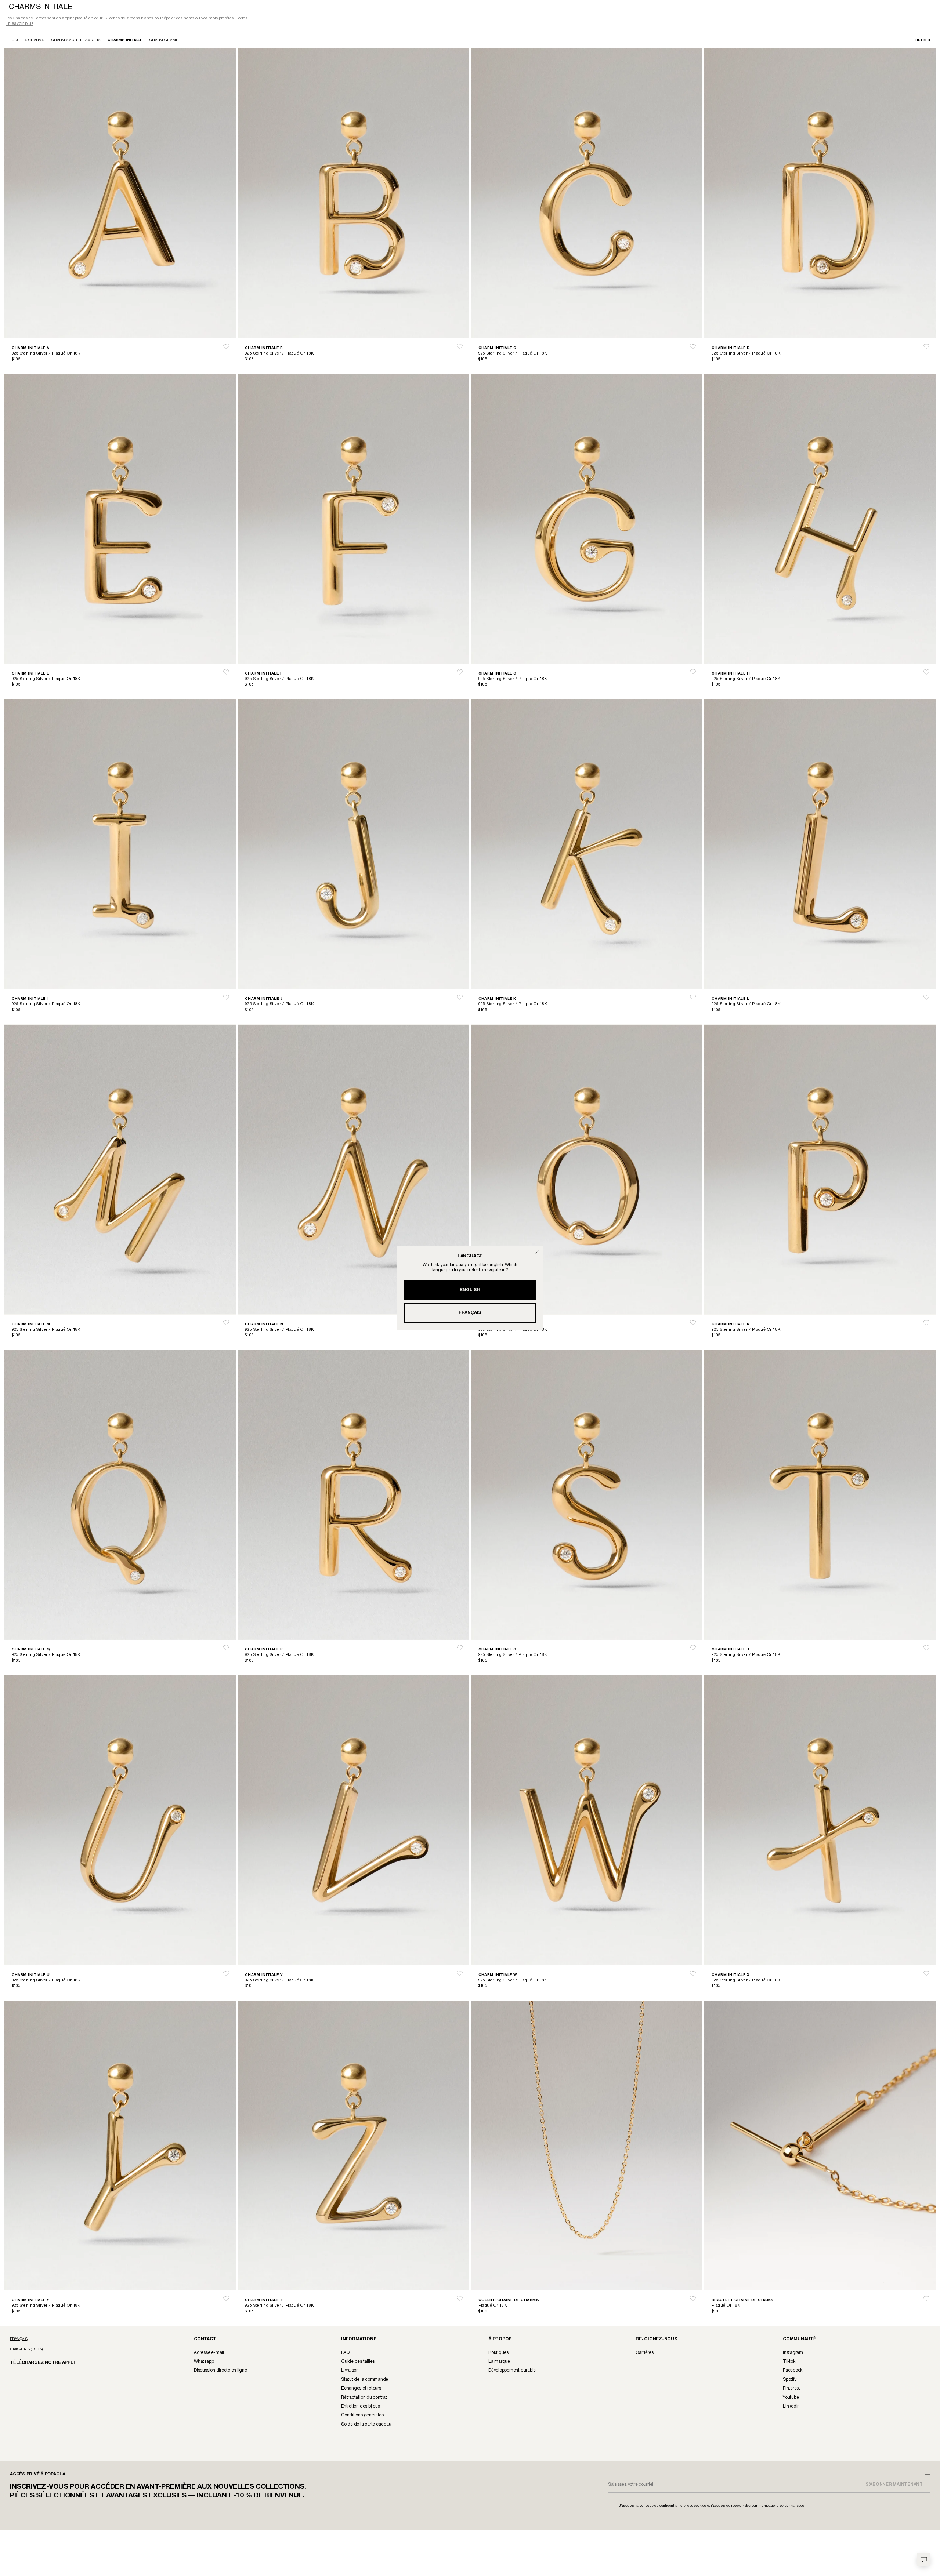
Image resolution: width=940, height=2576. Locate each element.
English (470, 1290)
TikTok (789, 2362)
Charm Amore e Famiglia (76, 41)
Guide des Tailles (358, 2362)
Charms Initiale (125, 41)
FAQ (345, 2353)
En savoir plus (19, 24)
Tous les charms (27, 41)
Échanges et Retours (361, 2389)
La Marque (499, 2362)
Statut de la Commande (365, 2380)
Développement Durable (512, 2371)
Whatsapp (204, 2362)
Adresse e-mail (209, 2353)
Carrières (645, 2353)
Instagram (793, 2353)
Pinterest (791, 2389)
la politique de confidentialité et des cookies (671, 2506)
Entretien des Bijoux (360, 2407)
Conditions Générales (362, 2416)
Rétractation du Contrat (364, 2398)
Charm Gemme (164, 41)
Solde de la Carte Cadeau (366, 2425)
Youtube (791, 2398)
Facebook (793, 2371)
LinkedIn (791, 2407)
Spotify (789, 2380)
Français (470, 1313)
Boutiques (498, 2353)
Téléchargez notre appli (37, 2363)
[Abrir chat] (924, 2560)
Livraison (350, 2371)
